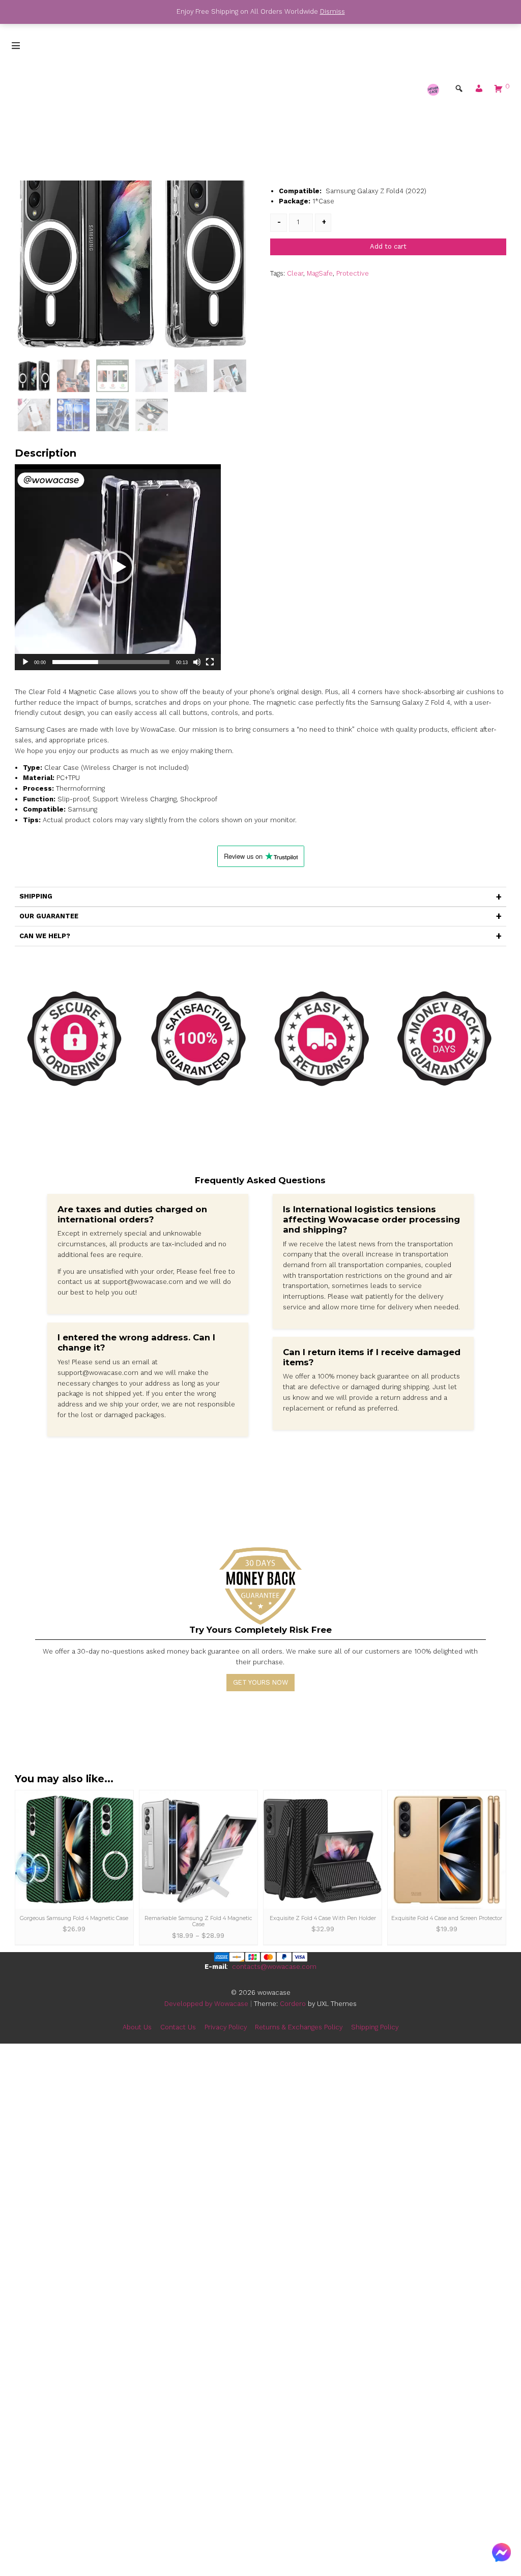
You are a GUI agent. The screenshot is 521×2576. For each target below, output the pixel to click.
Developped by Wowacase (206, 2004)
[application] (118, 567)
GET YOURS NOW (260, 1682)
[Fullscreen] (210, 662)
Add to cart (388, 246)
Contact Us (178, 2027)
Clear (295, 273)
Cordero (293, 2004)
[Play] (25, 662)
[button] (479, 91)
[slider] (111, 662)
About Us (137, 2027)
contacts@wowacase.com (274, 1967)
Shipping (36, 896)
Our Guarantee (49, 916)
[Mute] (197, 662)
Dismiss (332, 11)
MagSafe (320, 273)
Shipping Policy (375, 2027)
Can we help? (45, 936)
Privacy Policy (226, 2027)
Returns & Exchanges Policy (299, 2027)
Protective (353, 273)
